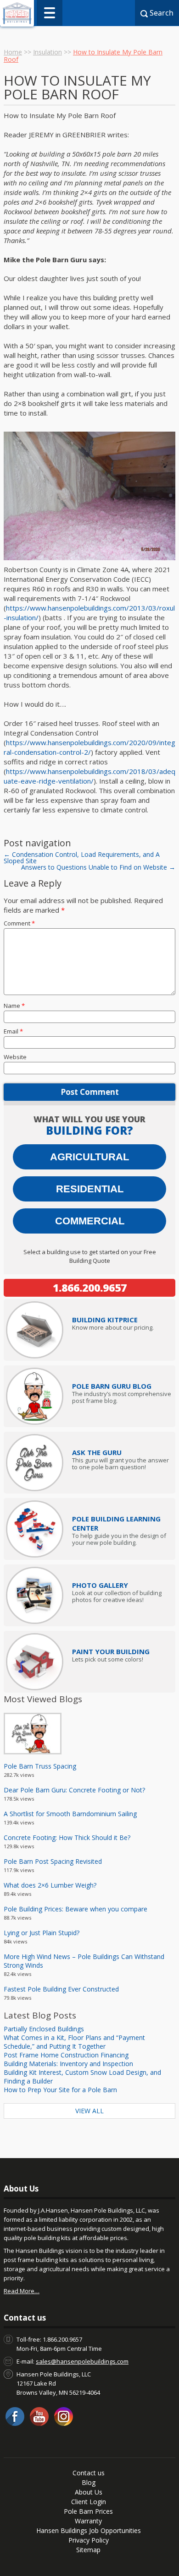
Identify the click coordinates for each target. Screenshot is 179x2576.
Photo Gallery (100, 1585)
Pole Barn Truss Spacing (40, 1766)
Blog (89, 2482)
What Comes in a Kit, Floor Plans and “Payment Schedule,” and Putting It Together (74, 2042)
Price (105, 1320)
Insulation (48, 52)
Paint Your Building (111, 1651)
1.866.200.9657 (90, 1288)
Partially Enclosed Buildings (44, 2029)
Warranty (88, 2521)
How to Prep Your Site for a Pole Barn (60, 2090)
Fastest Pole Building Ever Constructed (61, 1989)
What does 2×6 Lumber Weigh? (50, 1885)
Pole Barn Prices (88, 2511)
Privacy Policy (89, 2540)
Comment (19, 923)
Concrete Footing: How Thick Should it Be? (67, 1837)
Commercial (90, 1221)
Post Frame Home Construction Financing (66, 2055)
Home (13, 52)
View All (89, 2111)
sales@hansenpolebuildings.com (82, 2361)
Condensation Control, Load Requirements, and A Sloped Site (82, 858)
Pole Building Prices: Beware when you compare (76, 1909)
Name (14, 1006)
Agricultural (89, 1157)
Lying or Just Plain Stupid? (42, 1933)
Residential (90, 1189)
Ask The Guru (97, 1452)
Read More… (22, 2291)
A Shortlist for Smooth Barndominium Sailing (70, 1814)
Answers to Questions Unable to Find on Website (98, 867)
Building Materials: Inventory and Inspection (68, 2064)
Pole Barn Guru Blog (112, 1386)
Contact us (89, 2473)
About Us (89, 2492)
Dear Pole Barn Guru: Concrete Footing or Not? (74, 1790)
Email (13, 1031)
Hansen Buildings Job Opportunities (89, 2530)
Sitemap (88, 2550)
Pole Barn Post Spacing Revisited (53, 1861)
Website (15, 1057)
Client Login (89, 2502)
